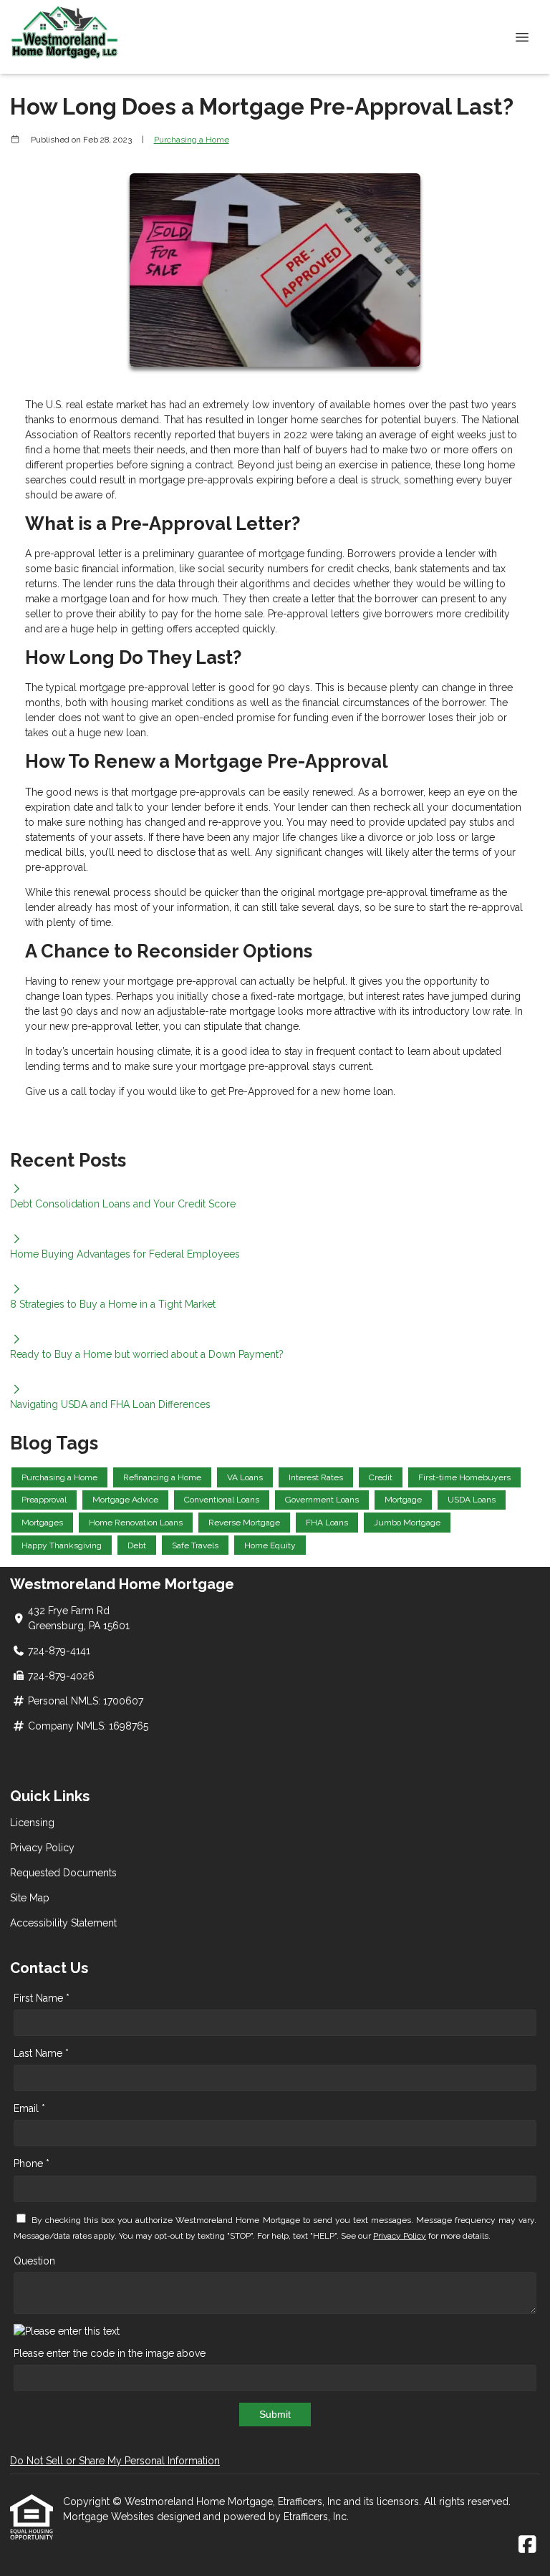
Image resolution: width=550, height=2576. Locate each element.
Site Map (30, 1898)
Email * (29, 2108)
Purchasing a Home (192, 140)
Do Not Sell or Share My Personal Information (115, 2461)
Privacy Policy (42, 1848)
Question (34, 2261)
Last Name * (41, 2053)
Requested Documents (63, 1873)
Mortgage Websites (110, 2517)
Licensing (32, 1823)
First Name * (42, 1998)
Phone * (32, 2163)
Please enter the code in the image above (110, 2353)
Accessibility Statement (63, 1923)
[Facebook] (527, 2545)
